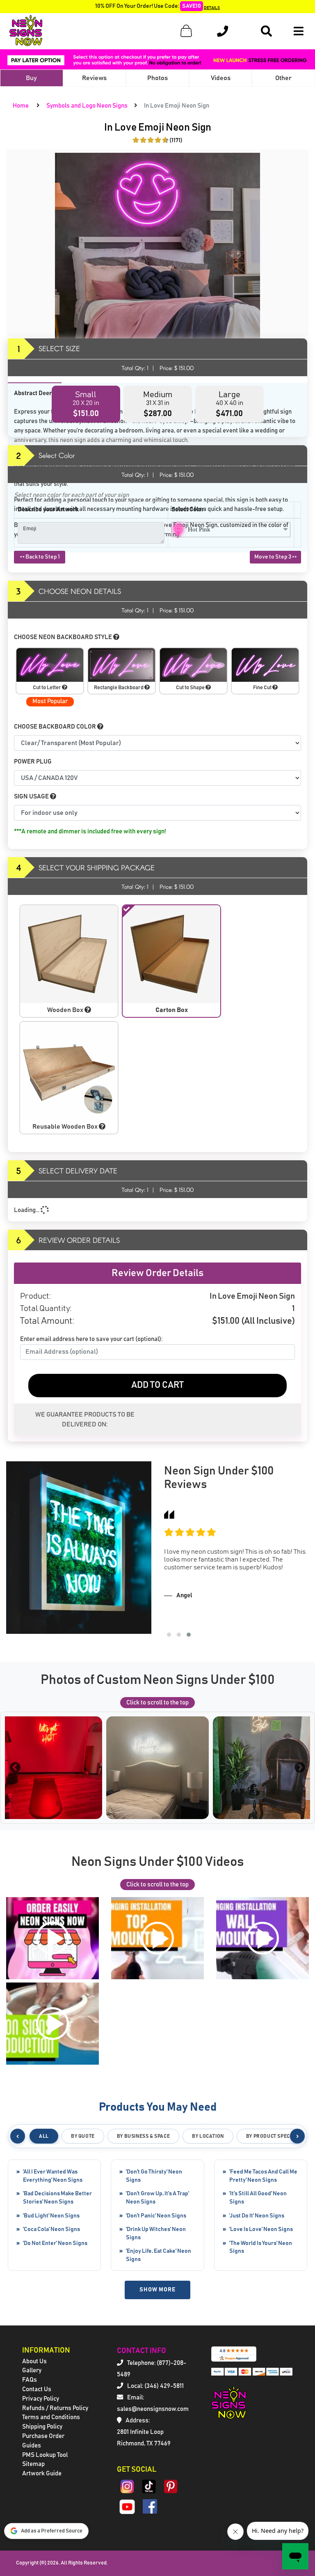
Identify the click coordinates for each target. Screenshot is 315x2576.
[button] (169, 1635)
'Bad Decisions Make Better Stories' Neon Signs (57, 2198)
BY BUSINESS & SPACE (143, 2136)
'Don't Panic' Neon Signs (156, 2216)
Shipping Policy (42, 2427)
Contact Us (37, 2389)
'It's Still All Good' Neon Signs (258, 2198)
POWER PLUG (33, 762)
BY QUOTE (83, 2136)
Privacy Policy (41, 2399)
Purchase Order (43, 2436)
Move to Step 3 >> (276, 557)
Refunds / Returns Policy (55, 2408)
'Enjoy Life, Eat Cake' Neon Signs (159, 2255)
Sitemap (33, 2464)
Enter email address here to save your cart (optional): (91, 1339)
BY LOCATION (208, 2136)
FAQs (30, 2380)
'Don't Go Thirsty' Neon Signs (154, 2176)
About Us (34, 2361)
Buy (31, 78)
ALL (44, 2136)
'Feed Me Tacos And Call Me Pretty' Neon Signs (263, 2176)
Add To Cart (157, 1385)
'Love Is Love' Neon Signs (261, 2229)
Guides (32, 2446)
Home (21, 106)
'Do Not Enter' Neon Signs (55, 2243)
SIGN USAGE (32, 797)
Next (300, 1768)
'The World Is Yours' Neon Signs (261, 2247)
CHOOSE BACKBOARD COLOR (56, 727)
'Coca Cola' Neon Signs (51, 2229)
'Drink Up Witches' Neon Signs (156, 2233)
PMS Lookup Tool (45, 2455)
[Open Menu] (299, 31)
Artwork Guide (42, 2474)
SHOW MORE (157, 2290)
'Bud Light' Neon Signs (51, 2216)
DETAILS (212, 8)
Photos (157, 78)
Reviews (94, 78)
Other (283, 78)
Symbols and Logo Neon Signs (87, 106)
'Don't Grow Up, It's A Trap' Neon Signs (157, 2198)
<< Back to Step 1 (40, 557)
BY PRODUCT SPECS (270, 2136)
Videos (221, 78)
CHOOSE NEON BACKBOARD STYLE (64, 637)
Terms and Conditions (51, 2417)
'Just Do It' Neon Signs (257, 2216)
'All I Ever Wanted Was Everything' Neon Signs (53, 2176)
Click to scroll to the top (157, 1703)
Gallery (32, 2370)
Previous (15, 1768)
